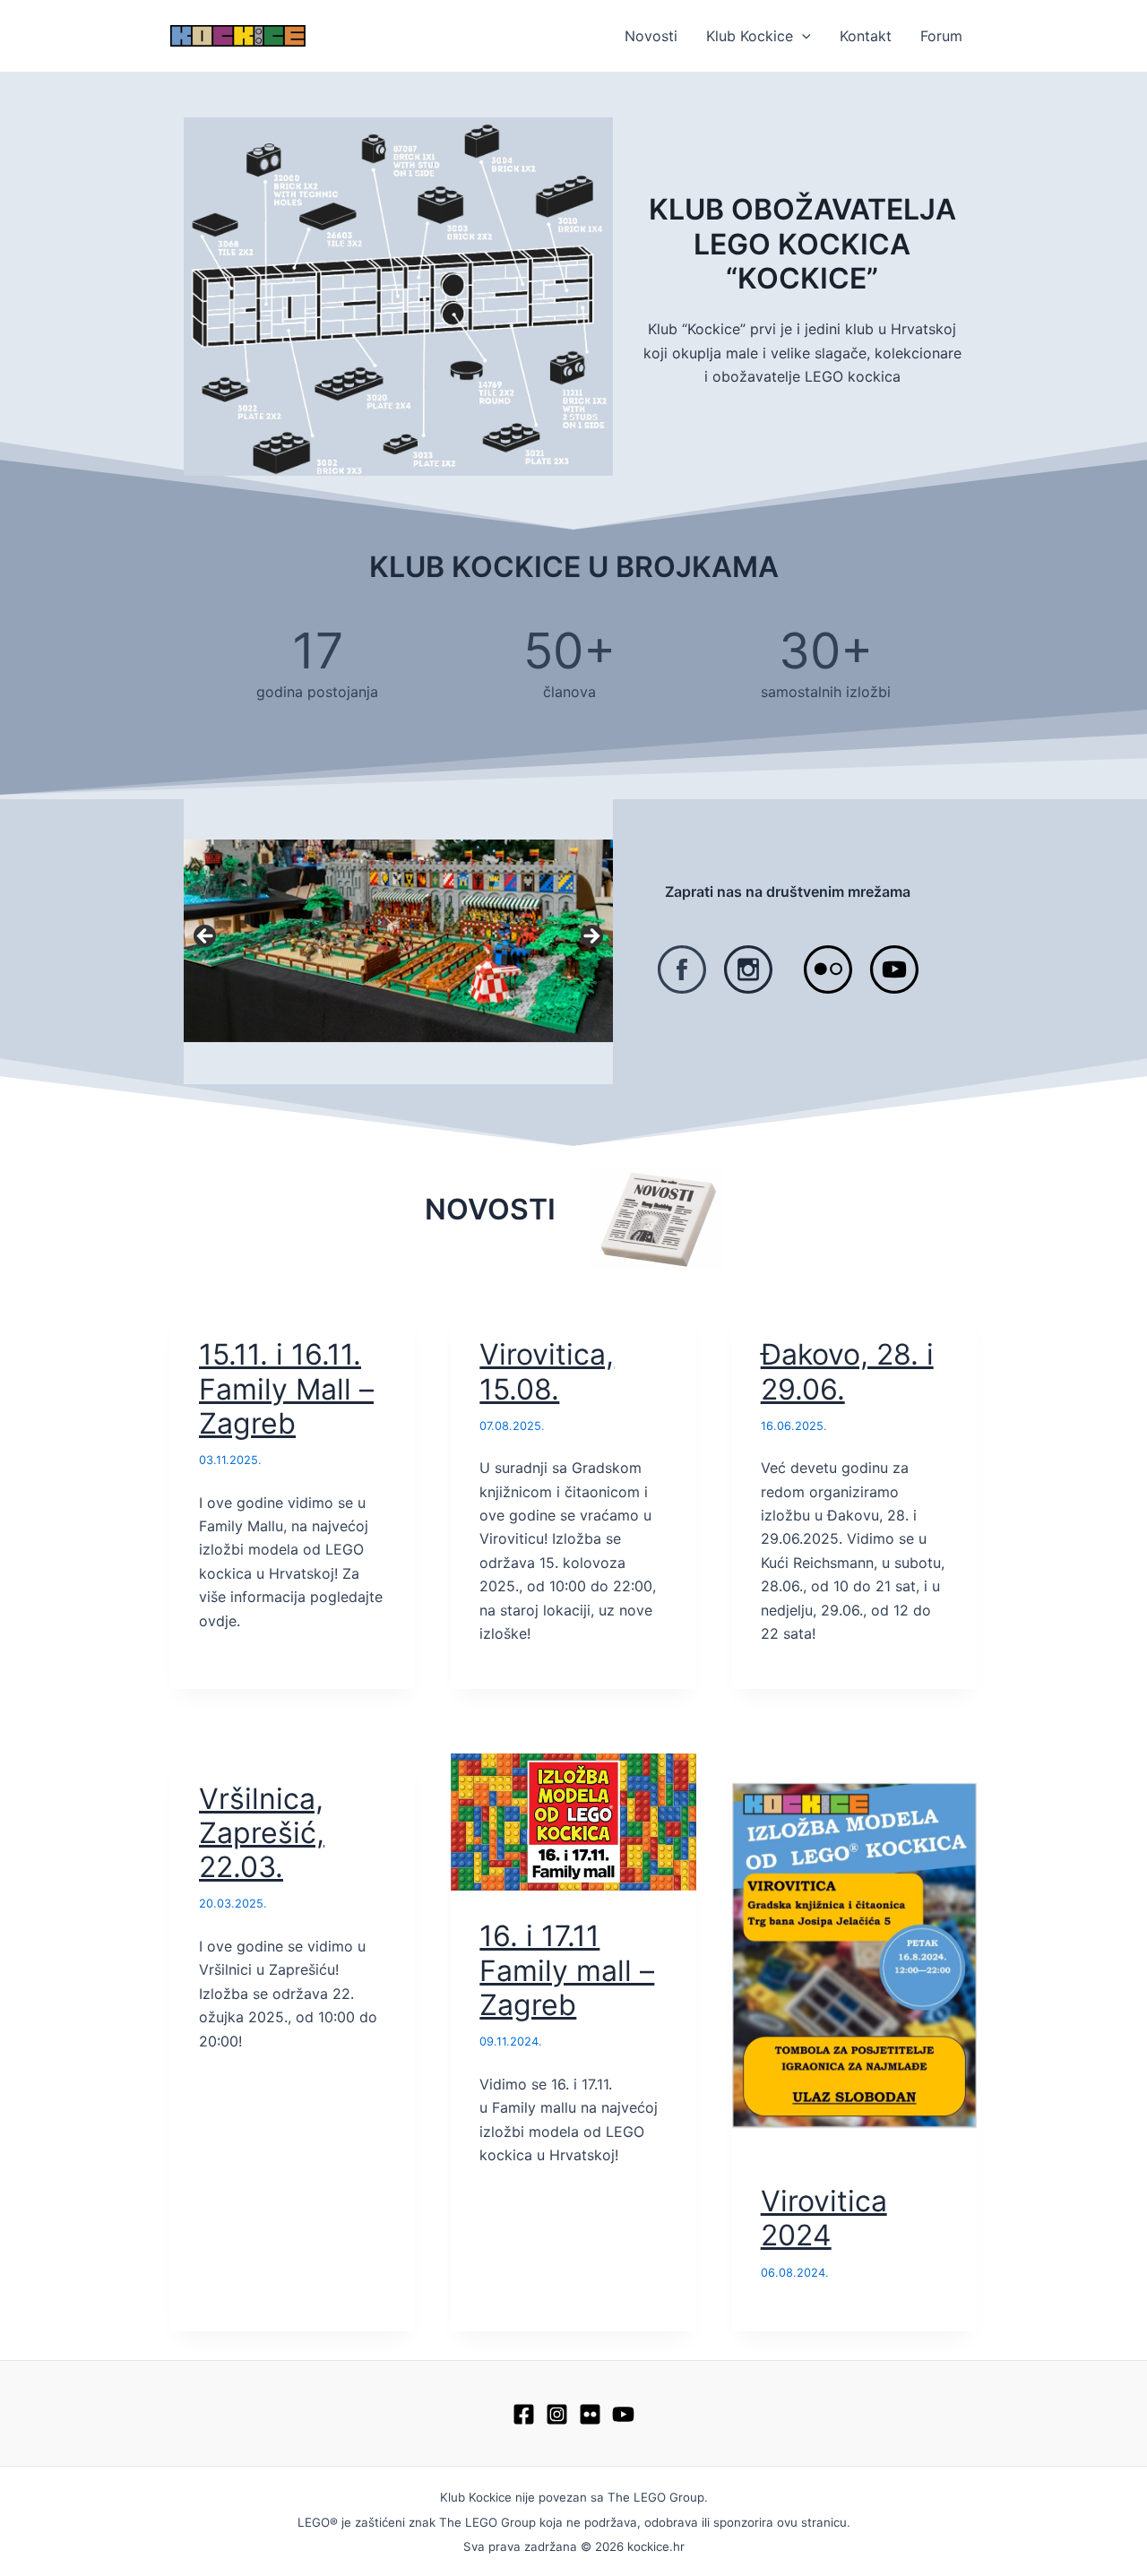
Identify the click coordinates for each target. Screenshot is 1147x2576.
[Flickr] (590, 2414)
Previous (206, 937)
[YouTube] (623, 2414)
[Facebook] (524, 2414)
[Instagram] (557, 2414)
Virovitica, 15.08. (547, 1371)
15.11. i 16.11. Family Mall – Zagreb (286, 1389)
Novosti (651, 36)
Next (591, 937)
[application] (802, 36)
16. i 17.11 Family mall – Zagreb (567, 1970)
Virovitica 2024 (824, 2218)
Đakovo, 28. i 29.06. (847, 1371)
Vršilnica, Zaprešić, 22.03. (262, 1833)
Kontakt (866, 36)
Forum (941, 36)
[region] (398, 941)
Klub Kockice (750, 36)
